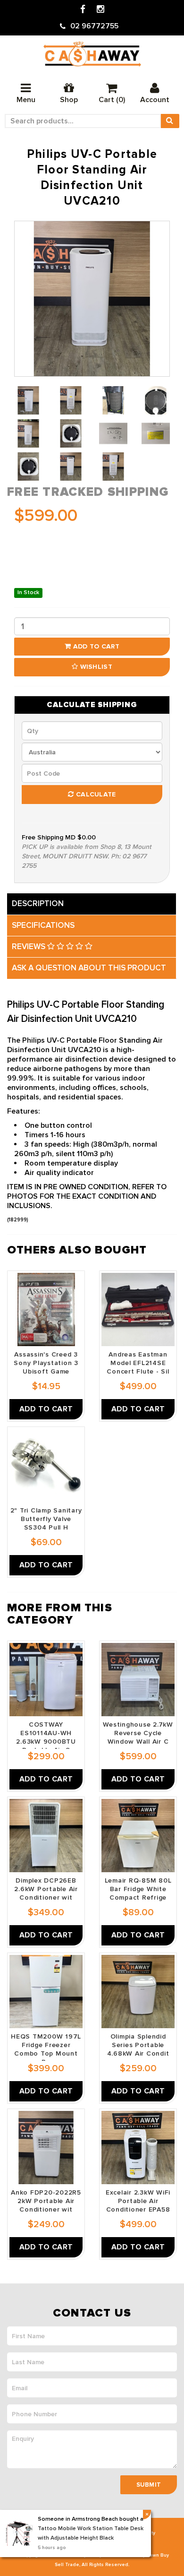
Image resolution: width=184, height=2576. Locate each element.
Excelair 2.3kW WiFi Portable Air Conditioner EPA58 (138, 2201)
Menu (26, 100)
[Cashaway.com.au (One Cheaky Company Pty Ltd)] (92, 54)
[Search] (170, 121)
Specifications (43, 925)
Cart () (112, 100)
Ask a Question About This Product (89, 968)
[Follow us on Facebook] (83, 10)
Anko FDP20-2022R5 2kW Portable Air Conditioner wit (46, 2201)
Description (38, 903)
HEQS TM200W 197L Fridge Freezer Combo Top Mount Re (46, 2049)
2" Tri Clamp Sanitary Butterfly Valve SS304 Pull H (46, 1519)
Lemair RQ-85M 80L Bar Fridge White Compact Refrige (138, 1889)
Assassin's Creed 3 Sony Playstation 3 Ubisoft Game (46, 1363)
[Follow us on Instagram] (100, 10)
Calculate (95, 794)
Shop (69, 100)
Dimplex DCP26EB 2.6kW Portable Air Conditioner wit (46, 1889)
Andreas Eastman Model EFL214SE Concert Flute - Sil (138, 1363)
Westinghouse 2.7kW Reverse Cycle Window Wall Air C (138, 1733)
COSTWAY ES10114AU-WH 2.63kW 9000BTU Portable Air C (46, 1737)
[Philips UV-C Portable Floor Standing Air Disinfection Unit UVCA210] (92, 299)
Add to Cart (95, 646)
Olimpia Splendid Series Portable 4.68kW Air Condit (138, 2045)
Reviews (29, 947)
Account (155, 100)
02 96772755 (94, 26)
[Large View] (28, 400)
